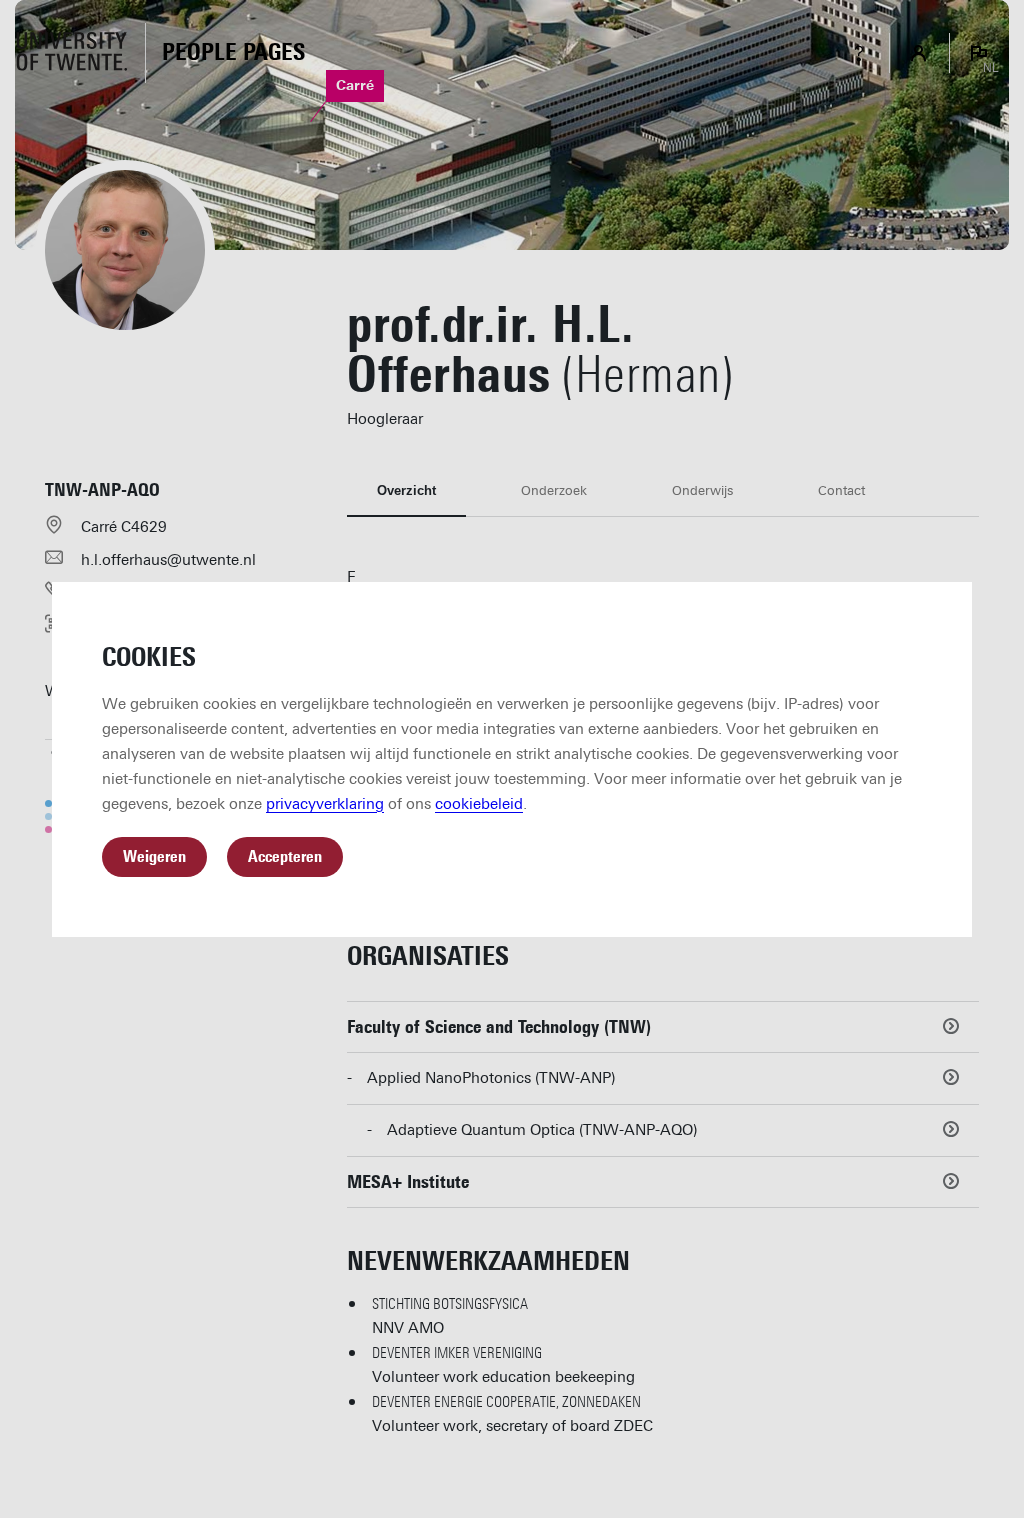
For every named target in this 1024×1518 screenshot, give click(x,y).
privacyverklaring (325, 804)
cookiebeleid (479, 804)
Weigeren (154, 856)
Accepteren (285, 856)
